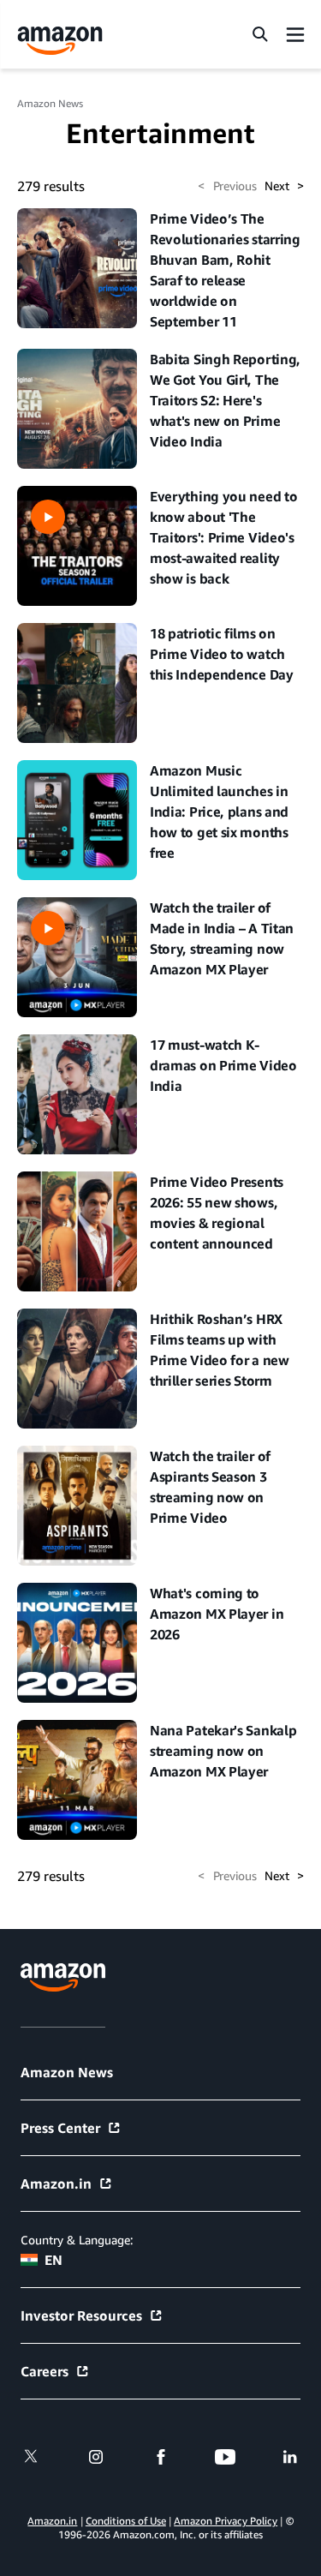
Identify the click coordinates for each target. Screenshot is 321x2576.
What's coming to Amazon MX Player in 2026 (217, 1614)
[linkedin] (290, 2457)
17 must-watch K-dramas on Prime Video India (223, 1065)
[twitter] (31, 2457)
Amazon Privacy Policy (226, 2521)
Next (284, 186)
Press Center (60, 2128)
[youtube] (225, 2457)
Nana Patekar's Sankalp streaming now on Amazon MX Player (223, 1751)
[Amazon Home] (60, 41)
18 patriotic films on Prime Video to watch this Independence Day (222, 654)
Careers (45, 2371)
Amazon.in (56, 2184)
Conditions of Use (126, 2521)
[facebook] (161, 2457)
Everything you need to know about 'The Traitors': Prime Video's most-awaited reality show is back (223, 537)
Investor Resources (81, 2315)
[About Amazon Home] (63, 1977)
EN (53, 2260)
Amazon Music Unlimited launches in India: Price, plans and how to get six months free (219, 812)
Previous (227, 186)
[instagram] (96, 2457)
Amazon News (50, 103)
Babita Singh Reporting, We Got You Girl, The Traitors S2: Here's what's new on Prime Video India (225, 400)
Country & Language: (77, 2240)
